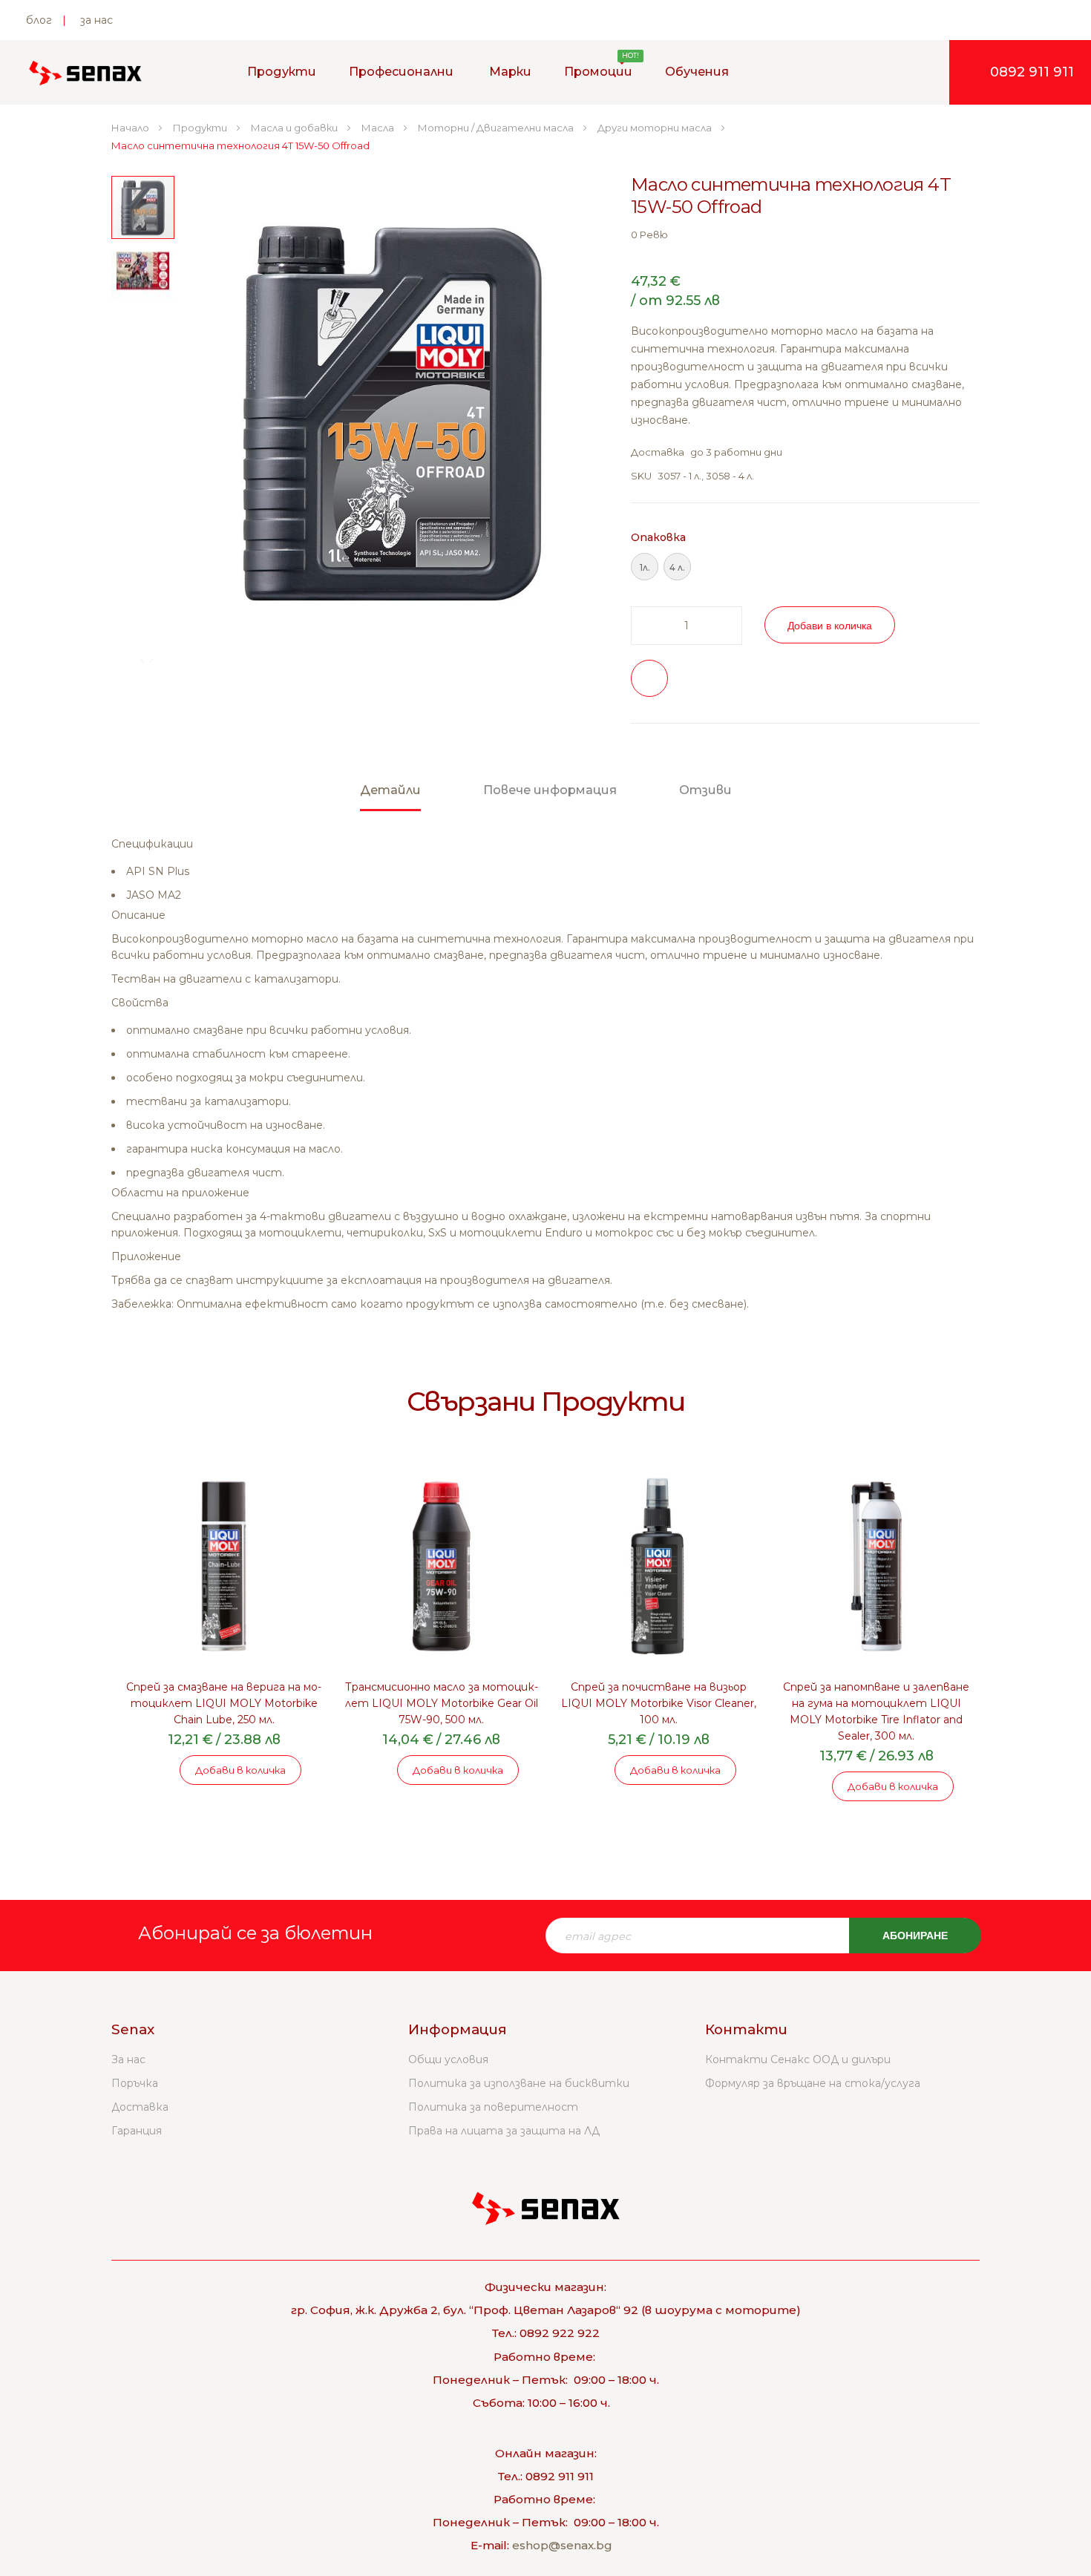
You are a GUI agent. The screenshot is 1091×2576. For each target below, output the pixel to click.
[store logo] (85, 73)
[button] (579, 413)
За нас (128, 2059)
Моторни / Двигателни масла (497, 128)
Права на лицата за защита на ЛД (504, 2131)
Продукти (201, 128)
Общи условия (448, 2059)
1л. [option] (645, 567)
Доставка (140, 2107)
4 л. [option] (677, 567)
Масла (379, 128)
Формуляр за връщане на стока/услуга (813, 2083)
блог (39, 20)
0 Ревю (649, 235)
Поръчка (135, 2083)
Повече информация (550, 790)
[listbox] (805, 568)
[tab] (390, 797)
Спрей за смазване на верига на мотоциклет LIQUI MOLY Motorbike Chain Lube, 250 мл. (224, 1703)
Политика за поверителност (493, 2107)
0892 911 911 (1032, 72)
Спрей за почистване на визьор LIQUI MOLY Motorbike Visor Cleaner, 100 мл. (659, 1703)
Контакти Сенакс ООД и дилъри (798, 2059)
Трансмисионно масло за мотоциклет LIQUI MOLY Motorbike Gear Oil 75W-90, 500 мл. (442, 1703)
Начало (131, 128)
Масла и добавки (295, 128)
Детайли (390, 790)
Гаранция (137, 2131)
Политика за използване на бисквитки (519, 2083)
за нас (96, 20)
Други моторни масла (656, 128)
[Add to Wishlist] (649, 678)
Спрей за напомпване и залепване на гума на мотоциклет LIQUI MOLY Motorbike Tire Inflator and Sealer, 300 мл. (876, 1711)
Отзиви (705, 790)
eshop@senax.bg (562, 2545)
